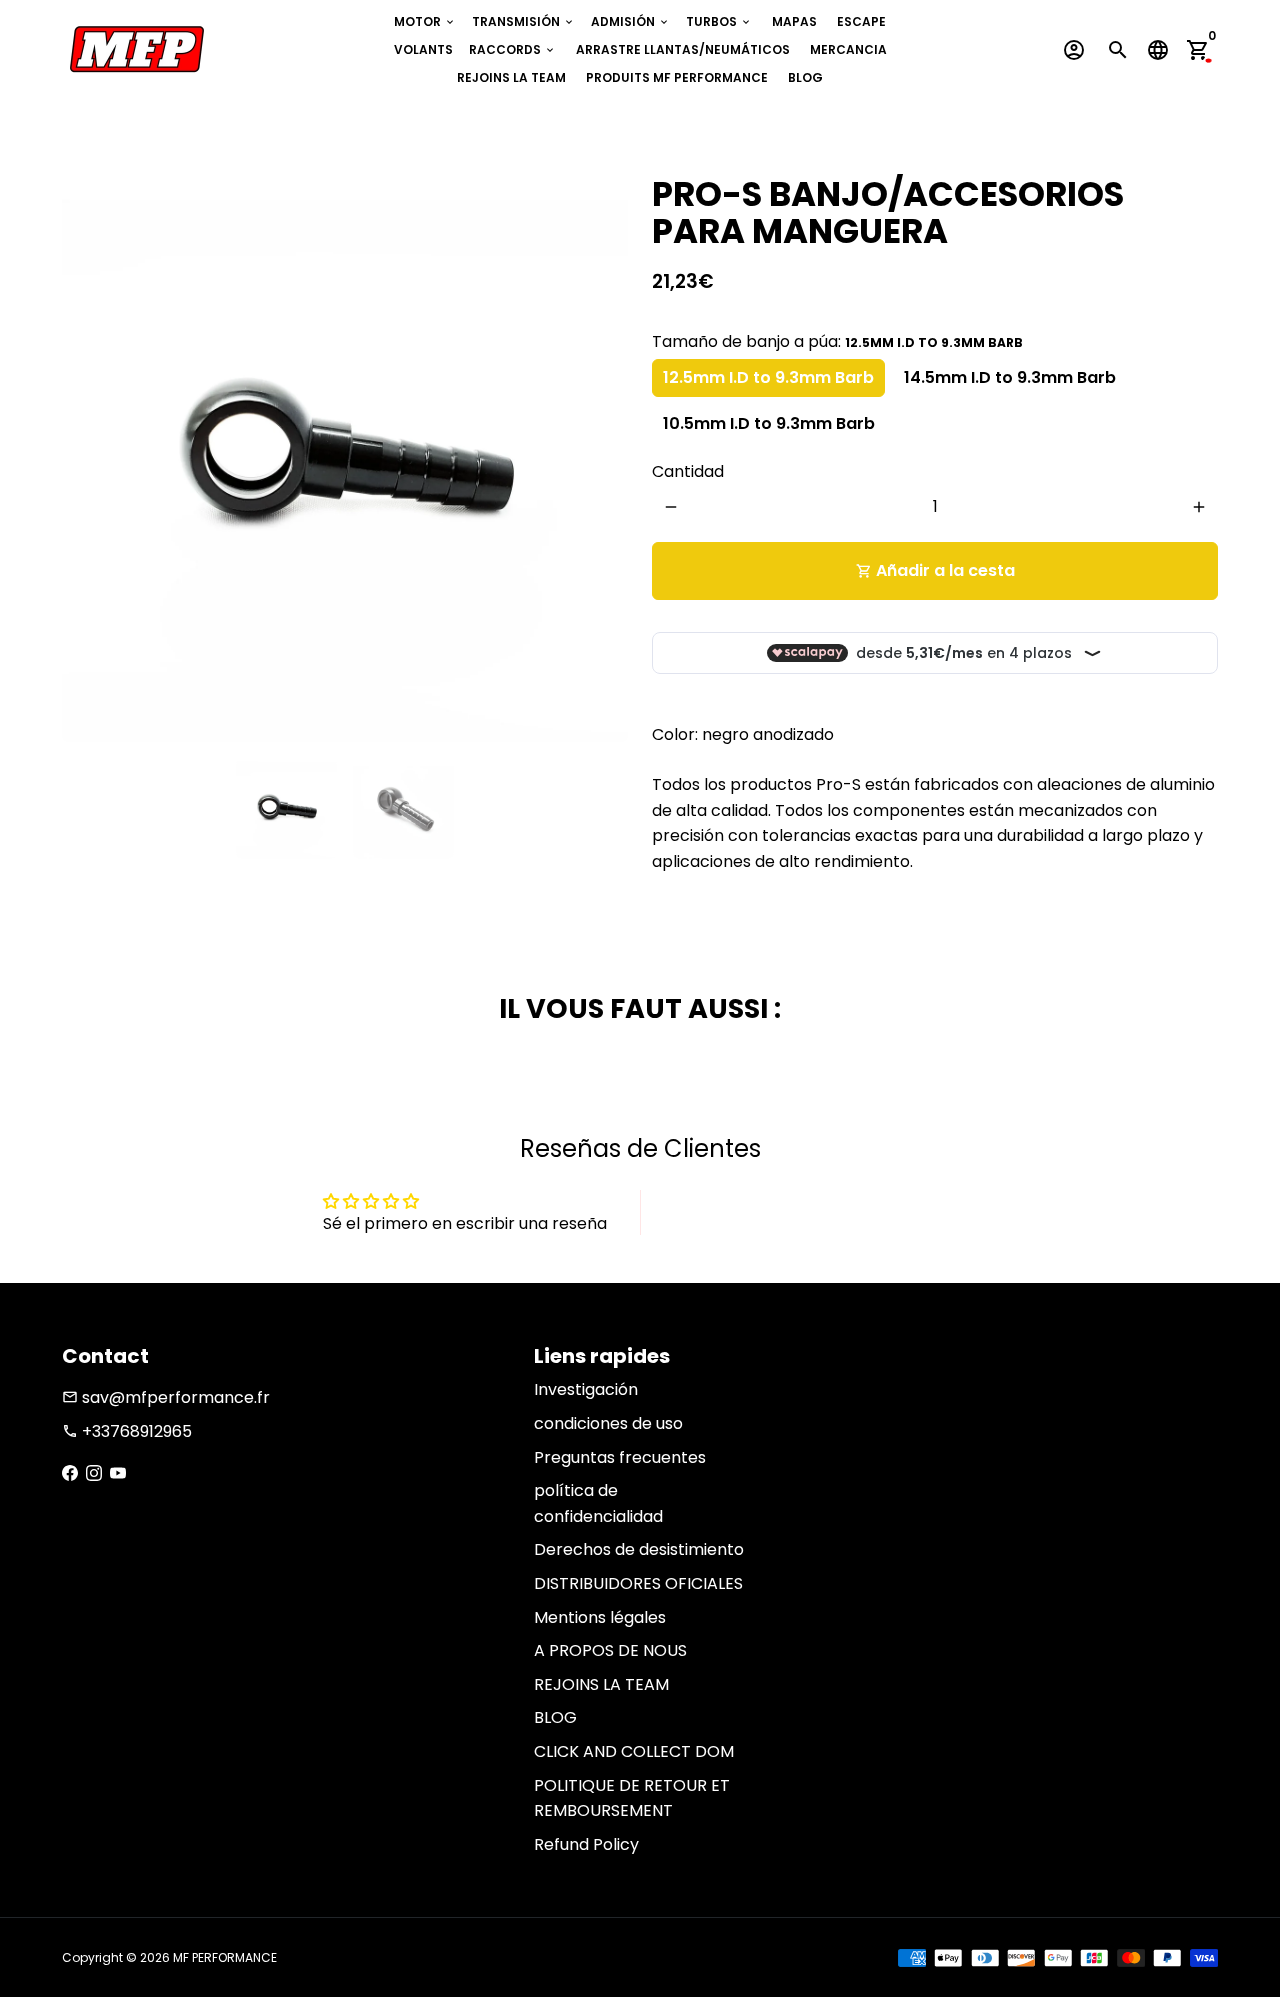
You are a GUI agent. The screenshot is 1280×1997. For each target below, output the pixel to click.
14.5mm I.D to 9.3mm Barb (1010, 377)
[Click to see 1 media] (286, 808)
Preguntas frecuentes (620, 1457)
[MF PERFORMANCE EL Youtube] (118, 1473)
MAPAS (794, 21)
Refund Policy (586, 1844)
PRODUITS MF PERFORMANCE (677, 77)
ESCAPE (861, 21)
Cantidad (688, 471)
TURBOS (719, 21)
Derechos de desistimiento (639, 1549)
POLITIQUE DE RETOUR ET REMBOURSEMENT (632, 1798)
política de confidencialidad (598, 1503)
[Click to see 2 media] (403, 808)
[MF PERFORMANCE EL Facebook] (70, 1473)
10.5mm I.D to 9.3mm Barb (769, 423)
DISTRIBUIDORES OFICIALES (638, 1583)
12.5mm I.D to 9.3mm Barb (768, 377)
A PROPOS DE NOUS (610, 1650)
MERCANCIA (848, 49)
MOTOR (425, 21)
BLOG (805, 77)
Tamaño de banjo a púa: (837, 341)
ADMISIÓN (630, 21)
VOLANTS (423, 49)
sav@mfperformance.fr (166, 1397)
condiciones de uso (608, 1423)
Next (601, 459)
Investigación (586, 1389)
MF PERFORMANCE (225, 1957)
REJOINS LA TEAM (511, 77)
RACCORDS (512, 49)
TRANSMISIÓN (523, 21)
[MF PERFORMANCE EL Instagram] (94, 1473)
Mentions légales (600, 1617)
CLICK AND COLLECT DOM (634, 1751)
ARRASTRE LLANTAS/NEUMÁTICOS (683, 49)
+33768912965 (127, 1431)
